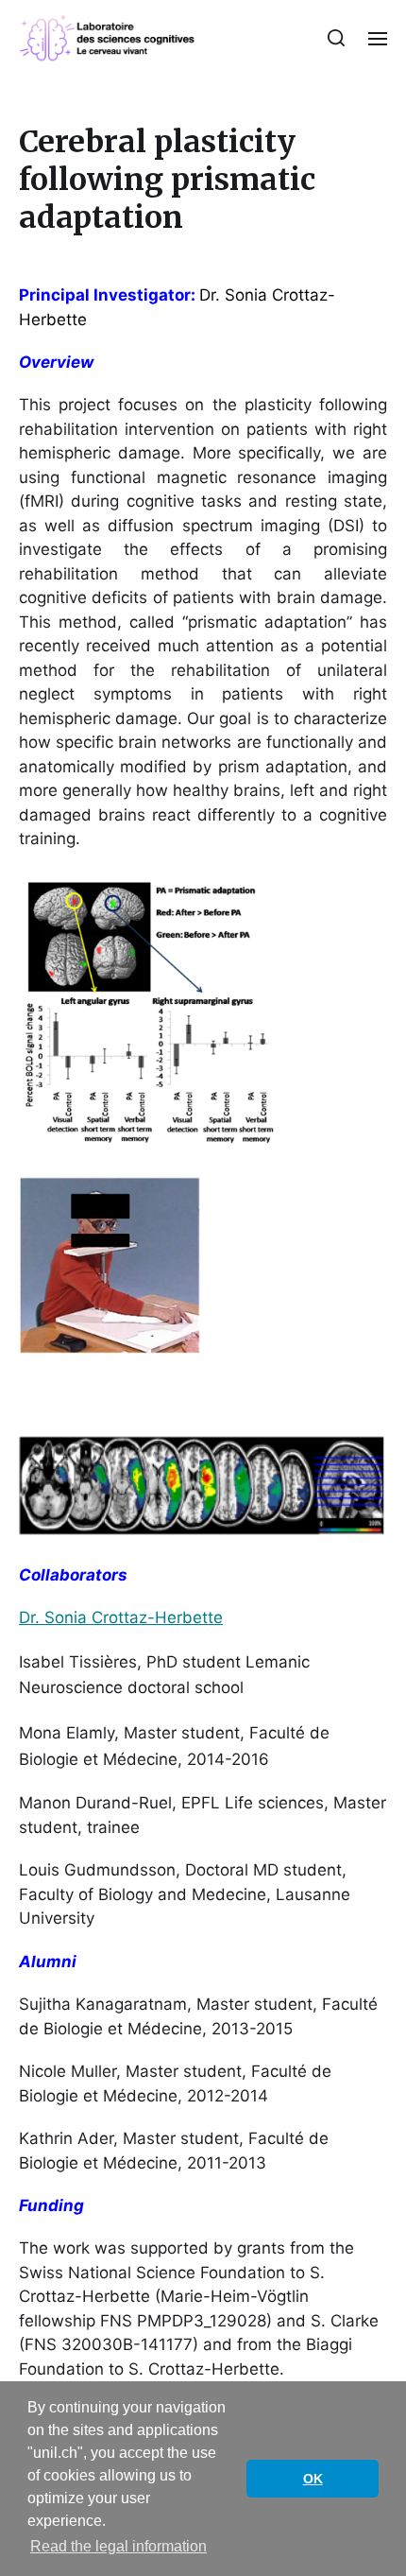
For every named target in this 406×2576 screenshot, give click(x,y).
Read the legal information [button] (118, 2546)
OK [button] (313, 2479)
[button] (337, 38)
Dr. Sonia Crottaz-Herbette (121, 1617)
